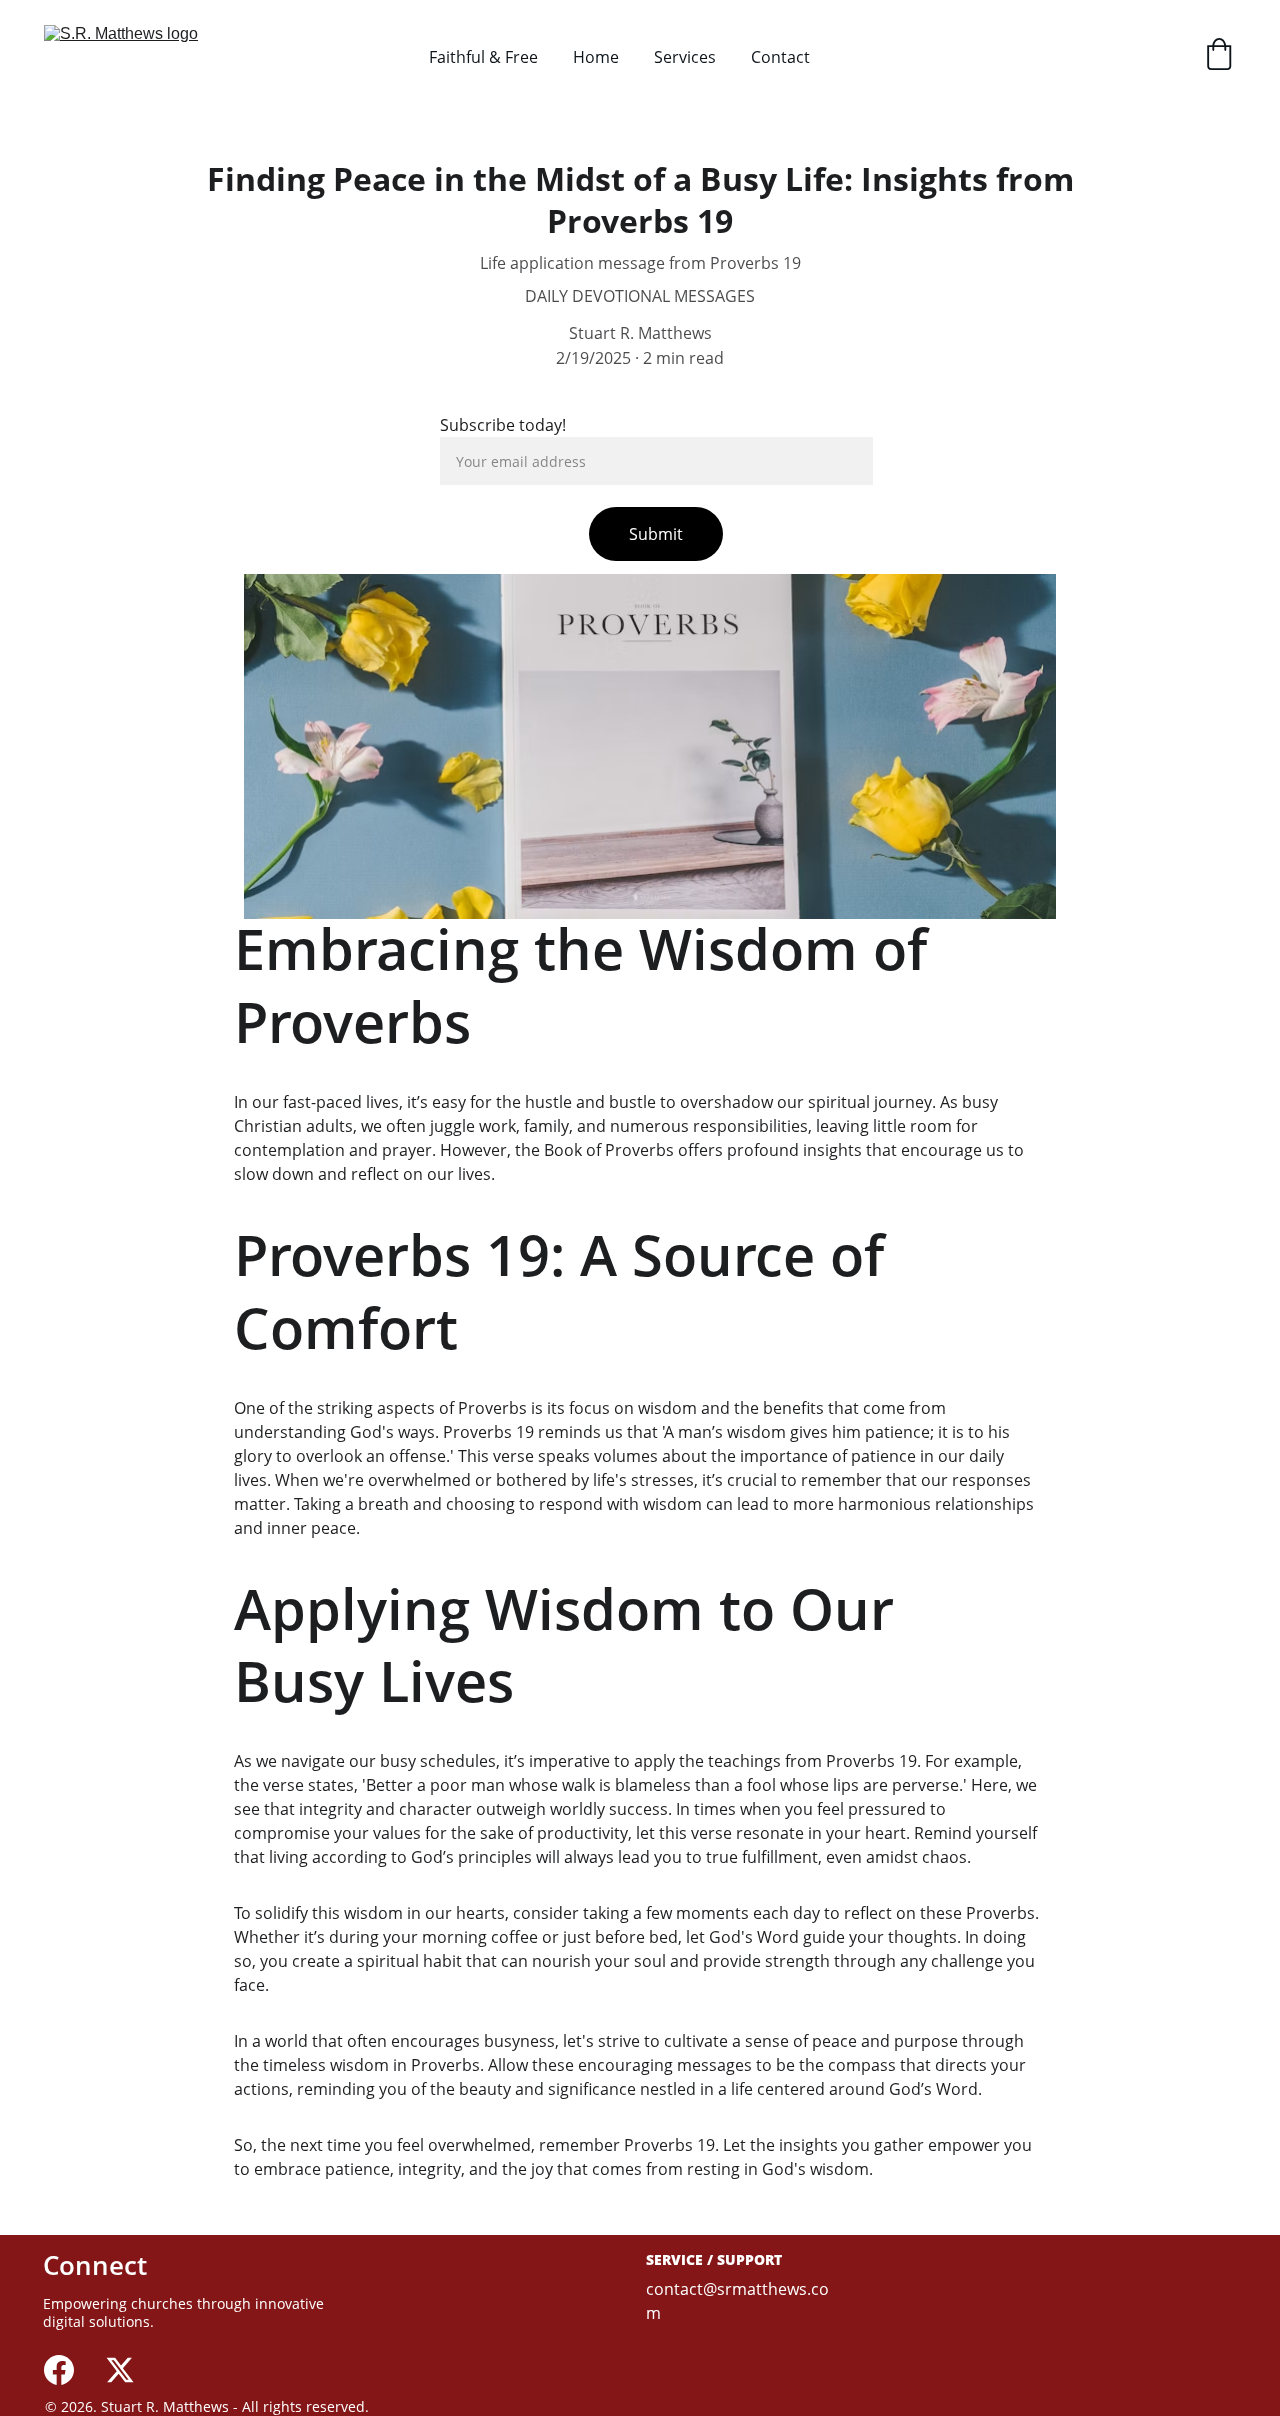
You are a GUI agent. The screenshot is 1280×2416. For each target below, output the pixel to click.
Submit (656, 534)
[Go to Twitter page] (120, 2370)
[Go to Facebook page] (59, 2370)
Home (596, 57)
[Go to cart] (1219, 56)
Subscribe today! (503, 425)
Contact (780, 57)
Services (685, 57)
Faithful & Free (483, 57)
